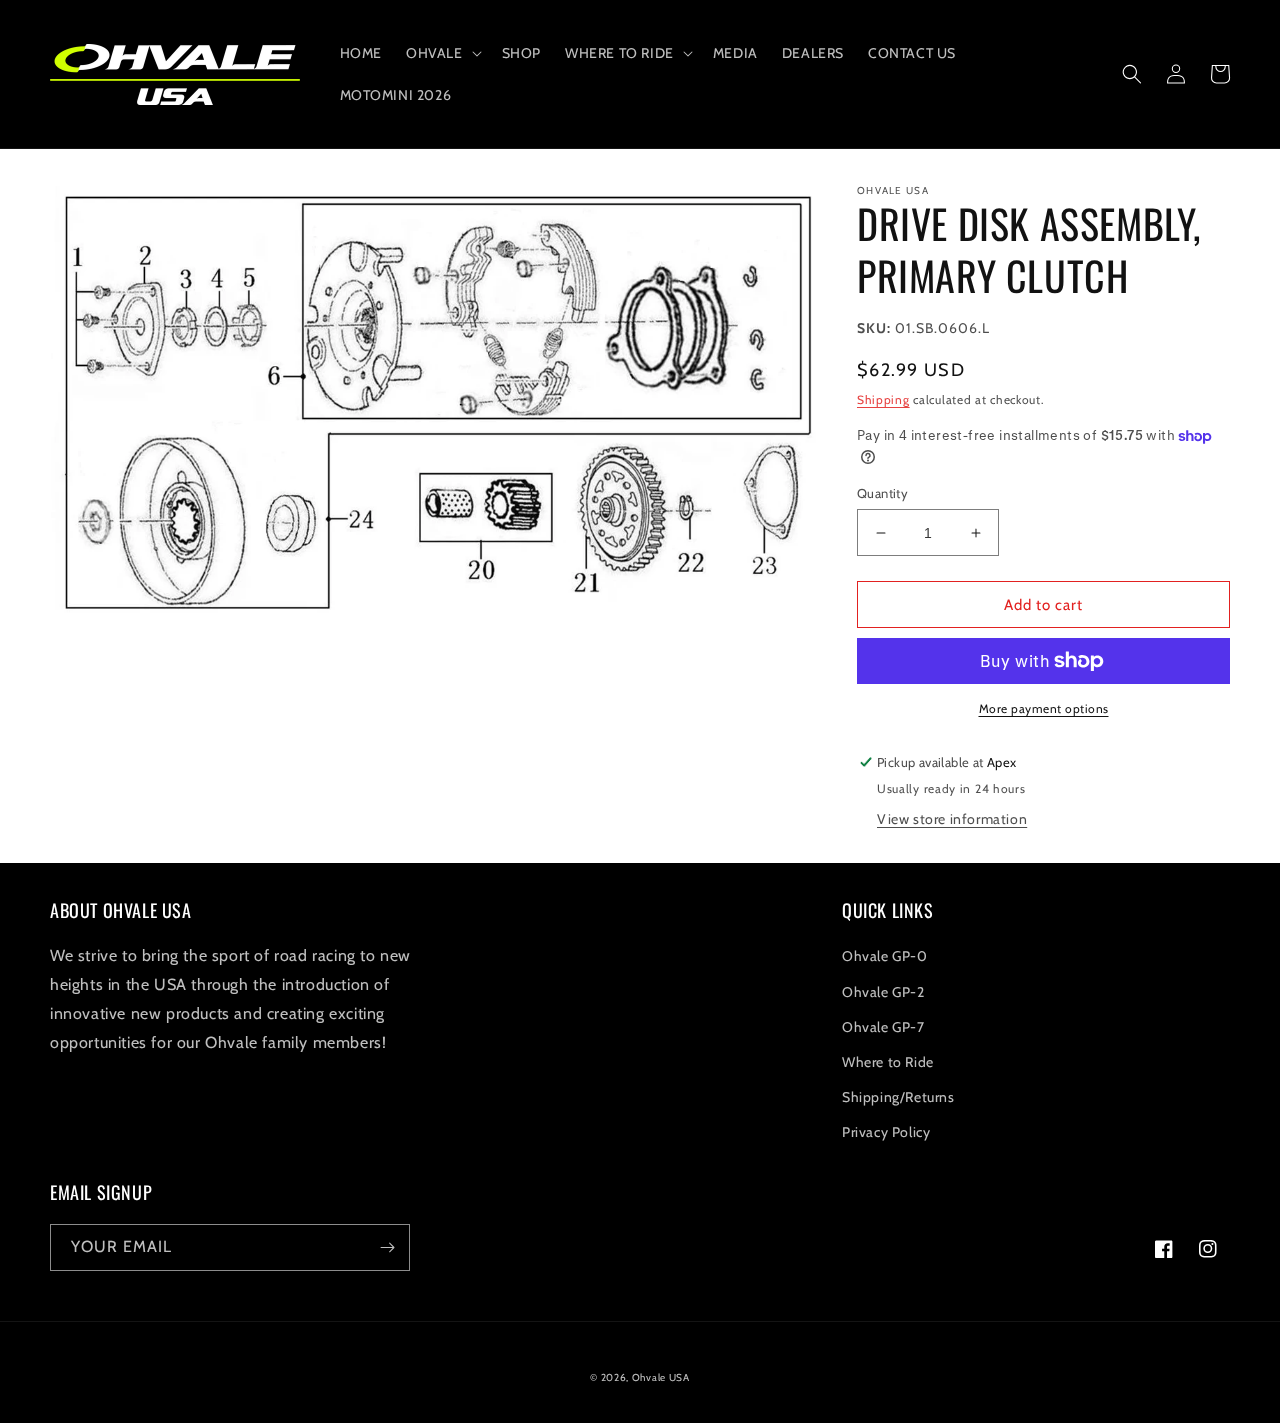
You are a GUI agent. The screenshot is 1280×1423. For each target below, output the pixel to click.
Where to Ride (888, 1062)
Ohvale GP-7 (883, 1027)
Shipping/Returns (898, 1097)
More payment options (1044, 708)
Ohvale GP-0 (885, 956)
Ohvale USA (661, 1377)
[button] (442, 53)
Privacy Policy (886, 1132)
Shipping (883, 399)
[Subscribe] (387, 1247)
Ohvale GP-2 (883, 992)
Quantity (882, 493)
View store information (952, 819)
